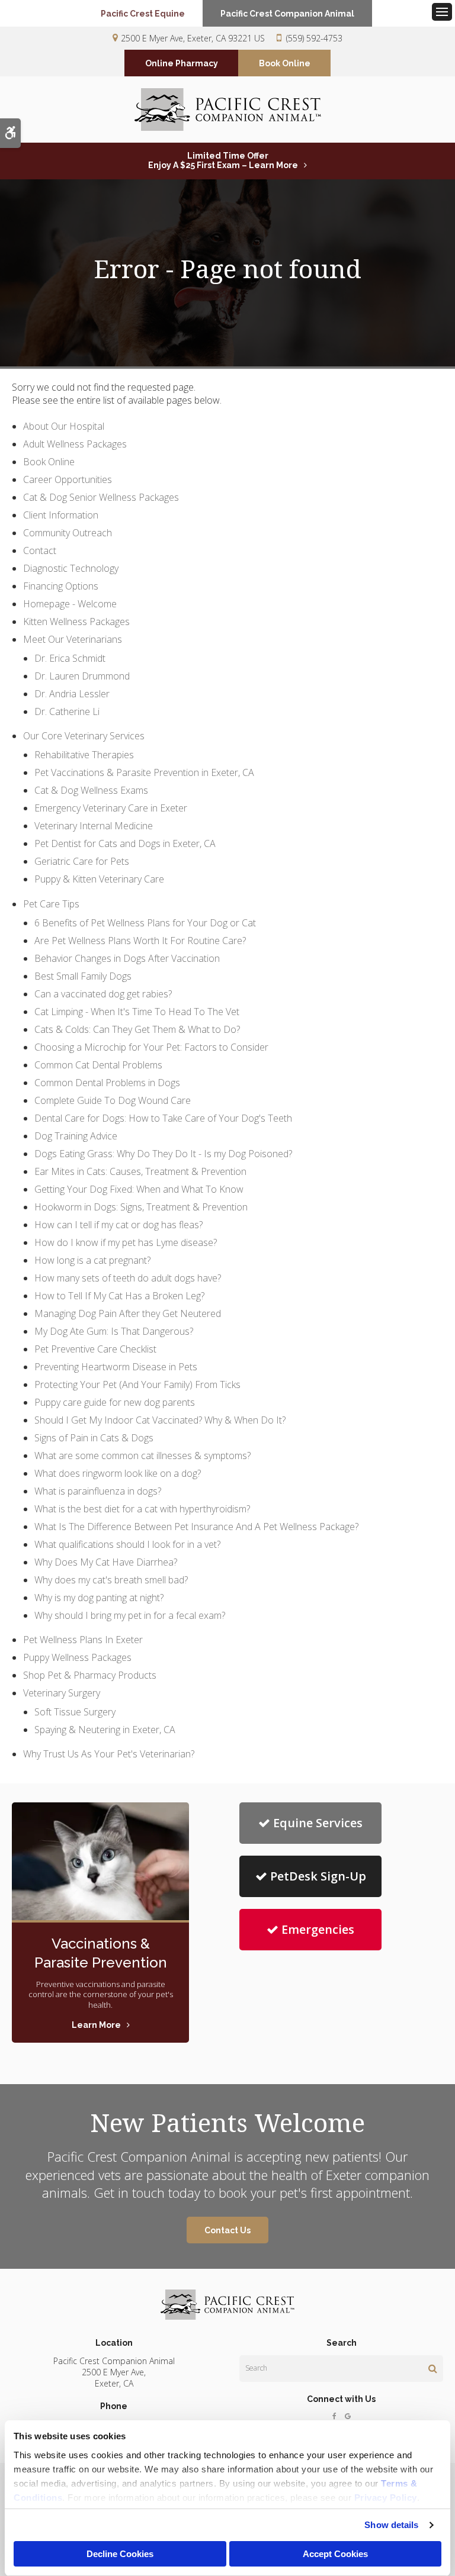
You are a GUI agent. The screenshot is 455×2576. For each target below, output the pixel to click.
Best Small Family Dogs (83, 976)
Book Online (285, 63)
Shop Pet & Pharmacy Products (90, 1675)
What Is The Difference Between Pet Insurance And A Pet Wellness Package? (196, 1527)
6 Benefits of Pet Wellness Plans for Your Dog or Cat (145, 923)
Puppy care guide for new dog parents (115, 1402)
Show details (391, 2525)
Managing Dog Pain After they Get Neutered (128, 1313)
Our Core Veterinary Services (84, 736)
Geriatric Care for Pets (82, 861)
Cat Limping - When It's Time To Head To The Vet (137, 1012)
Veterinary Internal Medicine (94, 826)
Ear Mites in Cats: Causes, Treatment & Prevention (140, 1171)
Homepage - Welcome (70, 604)
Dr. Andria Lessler (72, 694)
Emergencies (318, 1929)
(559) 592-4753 (314, 38)
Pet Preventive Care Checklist (95, 1349)
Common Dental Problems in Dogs (107, 1083)
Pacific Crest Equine (143, 14)
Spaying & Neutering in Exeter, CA (105, 1730)
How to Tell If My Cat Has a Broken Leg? (119, 1296)
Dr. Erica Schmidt (70, 658)
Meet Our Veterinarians (73, 639)
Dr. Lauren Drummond (82, 676)
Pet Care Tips (51, 904)
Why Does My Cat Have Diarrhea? (106, 1562)
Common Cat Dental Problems (98, 1065)
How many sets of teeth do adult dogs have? (128, 1278)
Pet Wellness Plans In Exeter (83, 1640)
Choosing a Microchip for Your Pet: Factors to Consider (151, 1047)
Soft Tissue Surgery (75, 1712)
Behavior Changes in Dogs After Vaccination (127, 958)
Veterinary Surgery (62, 1693)
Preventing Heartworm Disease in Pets (116, 1367)
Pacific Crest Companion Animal (287, 14)
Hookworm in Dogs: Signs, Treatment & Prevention (141, 1207)
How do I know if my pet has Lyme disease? (126, 1242)
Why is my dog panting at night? (99, 1598)
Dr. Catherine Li (67, 711)
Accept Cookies (335, 2554)
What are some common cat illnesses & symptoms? (142, 1456)
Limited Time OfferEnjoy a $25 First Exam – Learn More (223, 160)
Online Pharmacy (182, 63)
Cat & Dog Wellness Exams (91, 790)
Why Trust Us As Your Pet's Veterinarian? (109, 1754)
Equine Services (318, 1823)
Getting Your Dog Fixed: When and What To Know (139, 1189)
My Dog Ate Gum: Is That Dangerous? (114, 1331)
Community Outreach (68, 533)
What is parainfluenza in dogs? (98, 1491)
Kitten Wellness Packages (76, 622)
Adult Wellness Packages (75, 444)
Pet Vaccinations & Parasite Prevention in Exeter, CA (144, 772)
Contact (40, 550)
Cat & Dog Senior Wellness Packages (101, 497)
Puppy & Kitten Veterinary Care (99, 879)
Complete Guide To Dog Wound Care (113, 1100)
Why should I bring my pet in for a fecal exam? (130, 1615)
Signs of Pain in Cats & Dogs (94, 1438)
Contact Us (227, 2230)
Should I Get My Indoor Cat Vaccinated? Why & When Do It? (160, 1420)
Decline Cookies (120, 2554)
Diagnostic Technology (71, 568)
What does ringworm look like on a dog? (118, 1473)
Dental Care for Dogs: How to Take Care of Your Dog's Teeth (163, 1118)
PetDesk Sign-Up (318, 1876)
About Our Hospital (64, 426)
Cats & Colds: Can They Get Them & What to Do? (137, 1029)
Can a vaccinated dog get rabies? (103, 994)
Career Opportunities (68, 479)
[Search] (433, 2368)
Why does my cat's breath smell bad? (111, 1580)
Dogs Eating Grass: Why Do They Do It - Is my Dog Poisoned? (163, 1154)
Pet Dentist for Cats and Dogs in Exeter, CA (125, 843)
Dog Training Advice (76, 1136)
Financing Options (61, 586)
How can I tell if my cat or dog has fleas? (118, 1225)
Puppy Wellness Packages (77, 1657)
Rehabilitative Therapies (84, 755)
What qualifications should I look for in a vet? (127, 1544)
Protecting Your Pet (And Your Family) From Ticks (137, 1384)
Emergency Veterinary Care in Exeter (111, 808)
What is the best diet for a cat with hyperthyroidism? (142, 1509)
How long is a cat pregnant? (92, 1260)
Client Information (61, 515)
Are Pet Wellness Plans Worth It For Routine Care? (140, 941)
